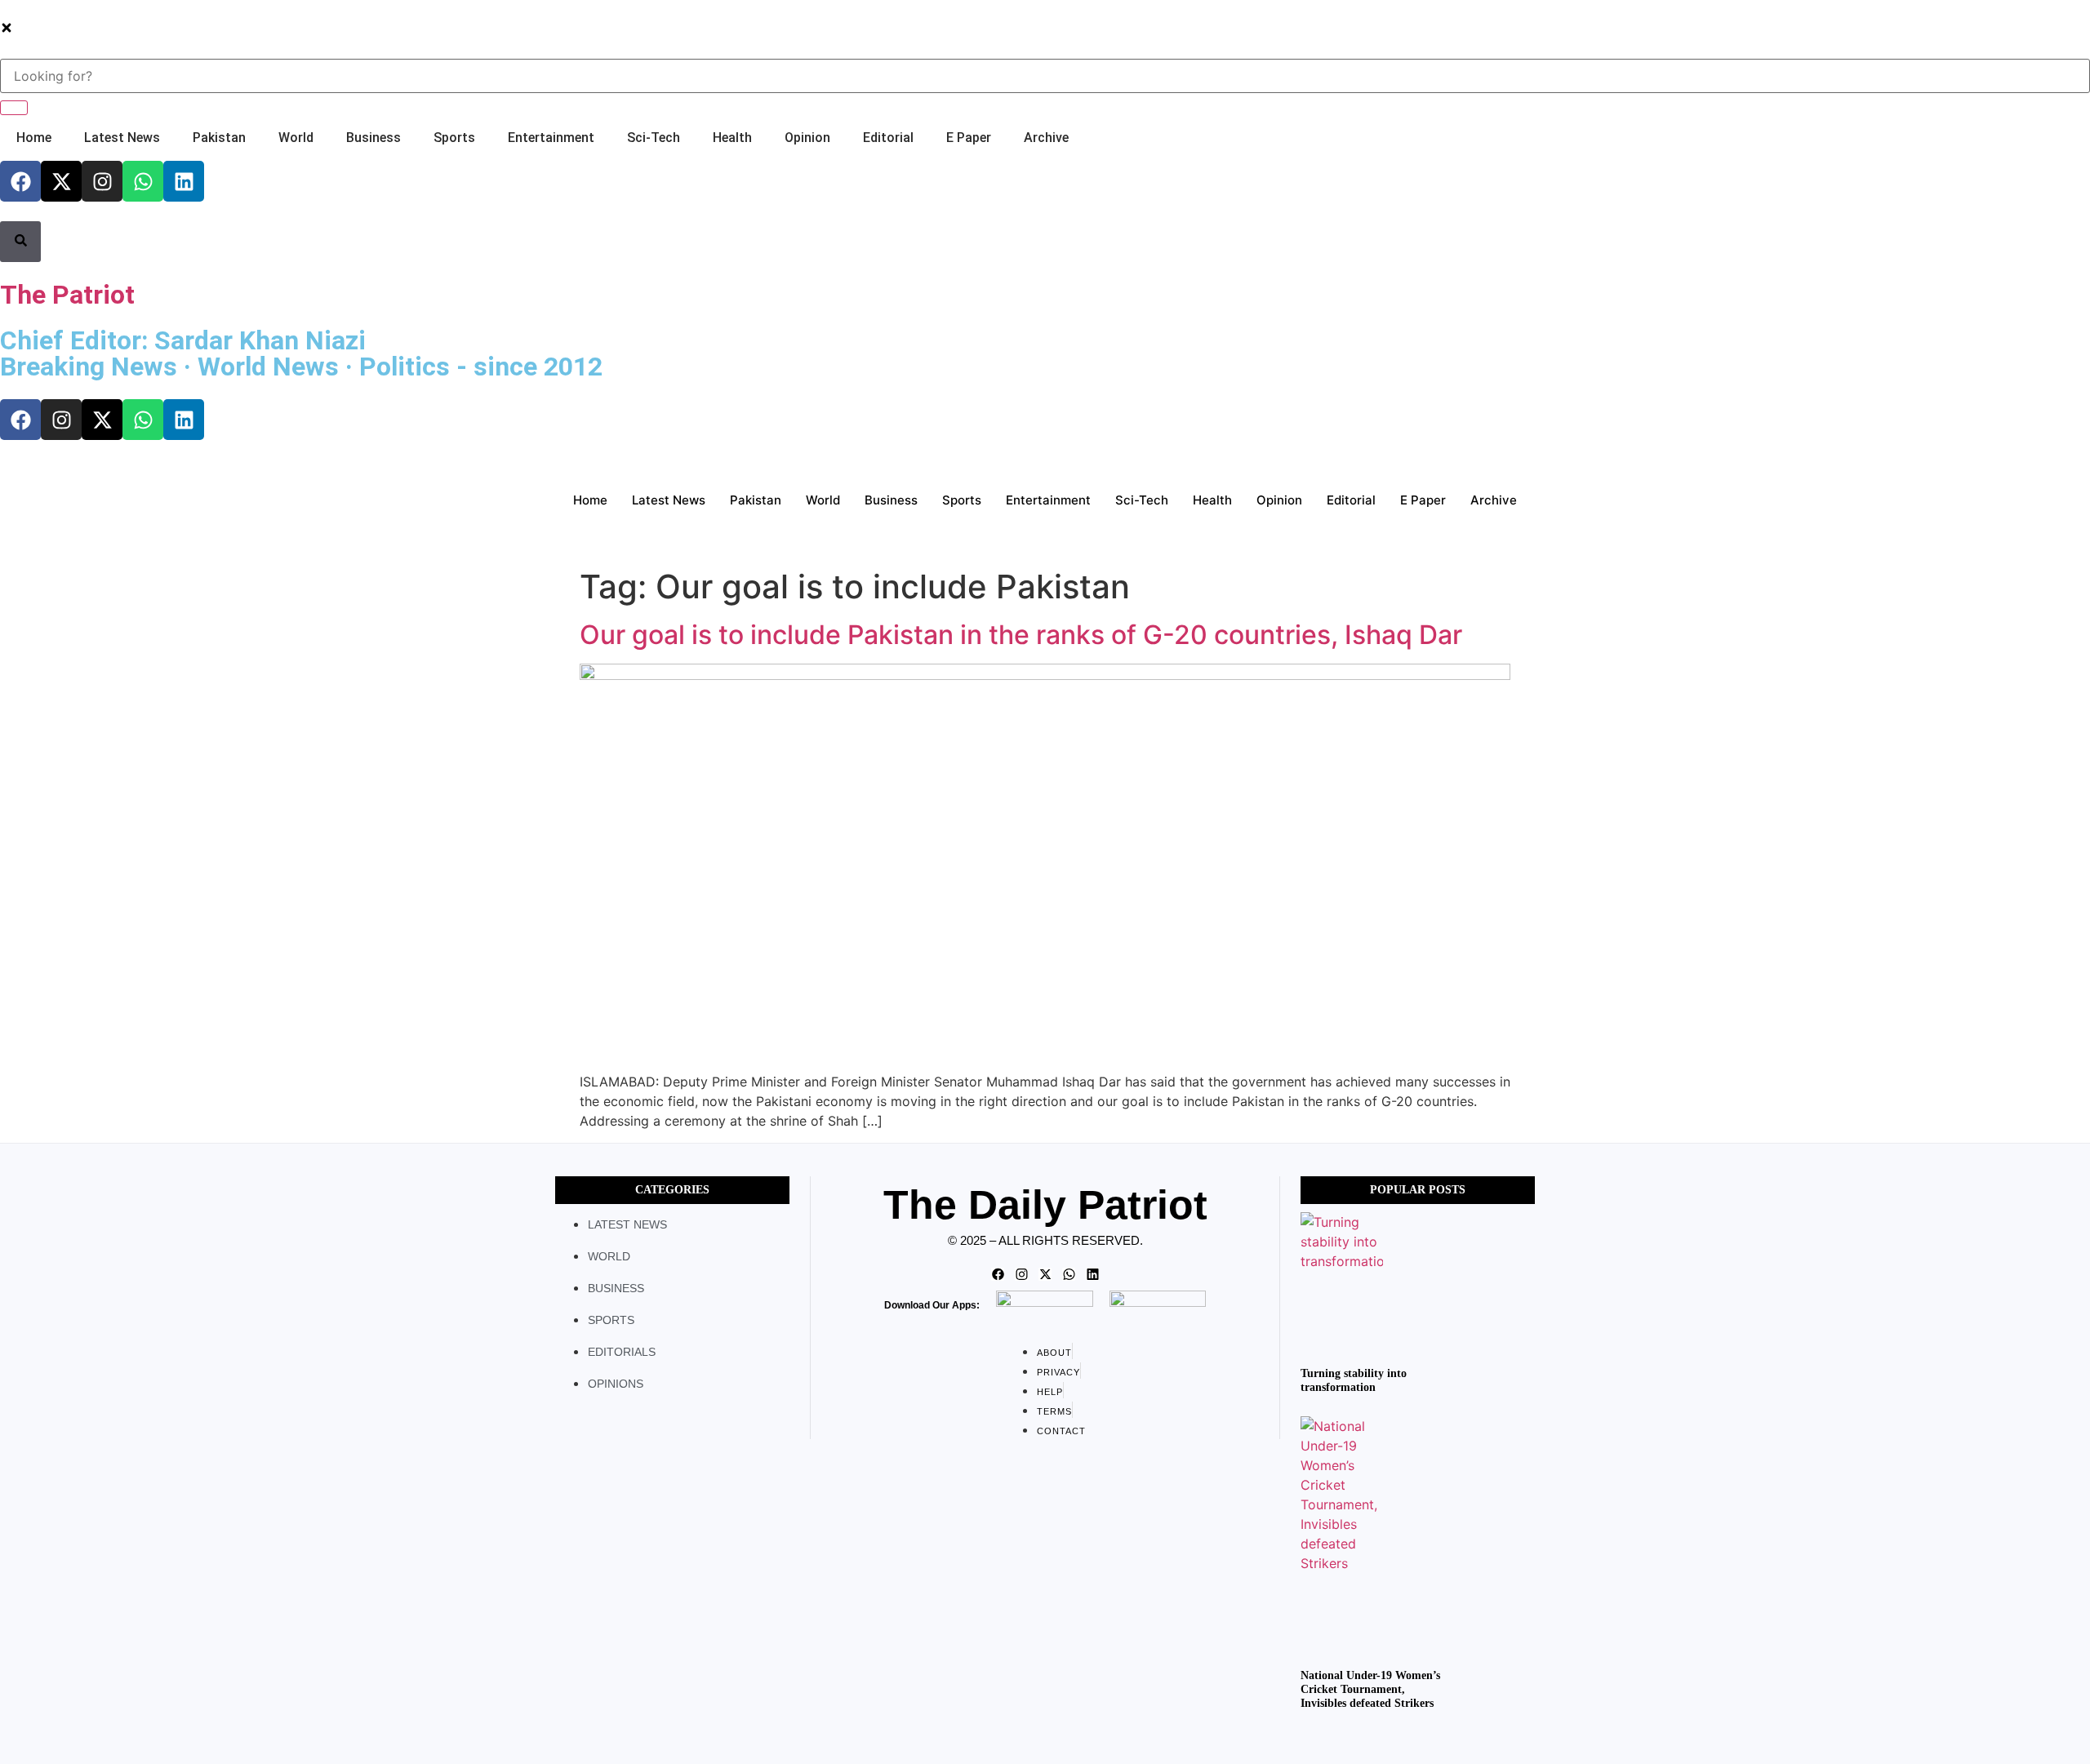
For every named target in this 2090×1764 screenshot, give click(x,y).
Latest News (122, 138)
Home (34, 138)
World (296, 138)
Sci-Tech (654, 138)
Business (374, 138)
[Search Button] (20, 242)
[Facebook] (20, 181)
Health (732, 138)
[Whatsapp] (143, 181)
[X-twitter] (61, 181)
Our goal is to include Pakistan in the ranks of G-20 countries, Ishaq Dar (1021, 635)
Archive (1046, 138)
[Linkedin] (184, 181)
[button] (7, 29)
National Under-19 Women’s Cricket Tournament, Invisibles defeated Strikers (1370, 1689)
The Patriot (67, 295)
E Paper (969, 138)
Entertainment (551, 138)
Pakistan (219, 138)
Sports (454, 138)
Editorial (888, 138)
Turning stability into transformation (1354, 1380)
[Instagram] (102, 181)
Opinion (807, 138)
